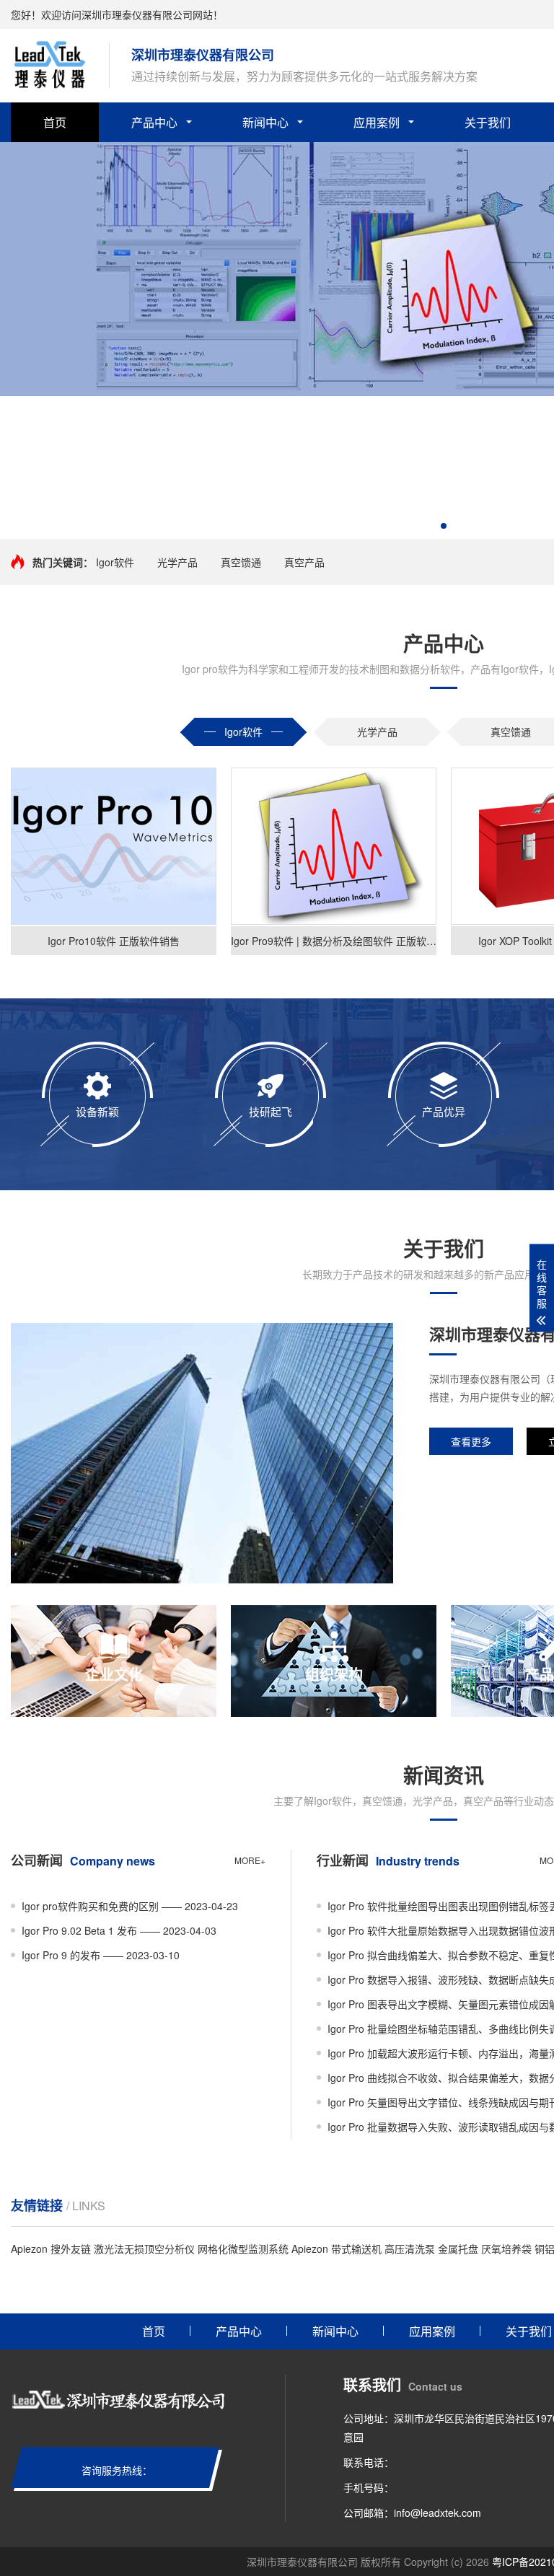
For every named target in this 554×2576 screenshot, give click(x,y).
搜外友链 (71, 2248)
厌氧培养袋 (506, 2248)
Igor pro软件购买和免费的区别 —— (130, 1906)
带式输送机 (356, 2248)
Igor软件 (115, 562)
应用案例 (377, 122)
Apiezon (29, 2248)
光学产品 (177, 562)
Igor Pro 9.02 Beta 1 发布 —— (119, 1930)
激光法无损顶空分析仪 (144, 2248)
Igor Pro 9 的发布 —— (101, 1955)
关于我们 (488, 122)
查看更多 (471, 1441)
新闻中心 (265, 122)
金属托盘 (458, 2248)
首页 (55, 122)
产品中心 (154, 122)
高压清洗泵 (410, 2248)
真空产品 (304, 562)
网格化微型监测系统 (243, 2248)
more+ (250, 1860)
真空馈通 (241, 562)
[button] (444, 526)
